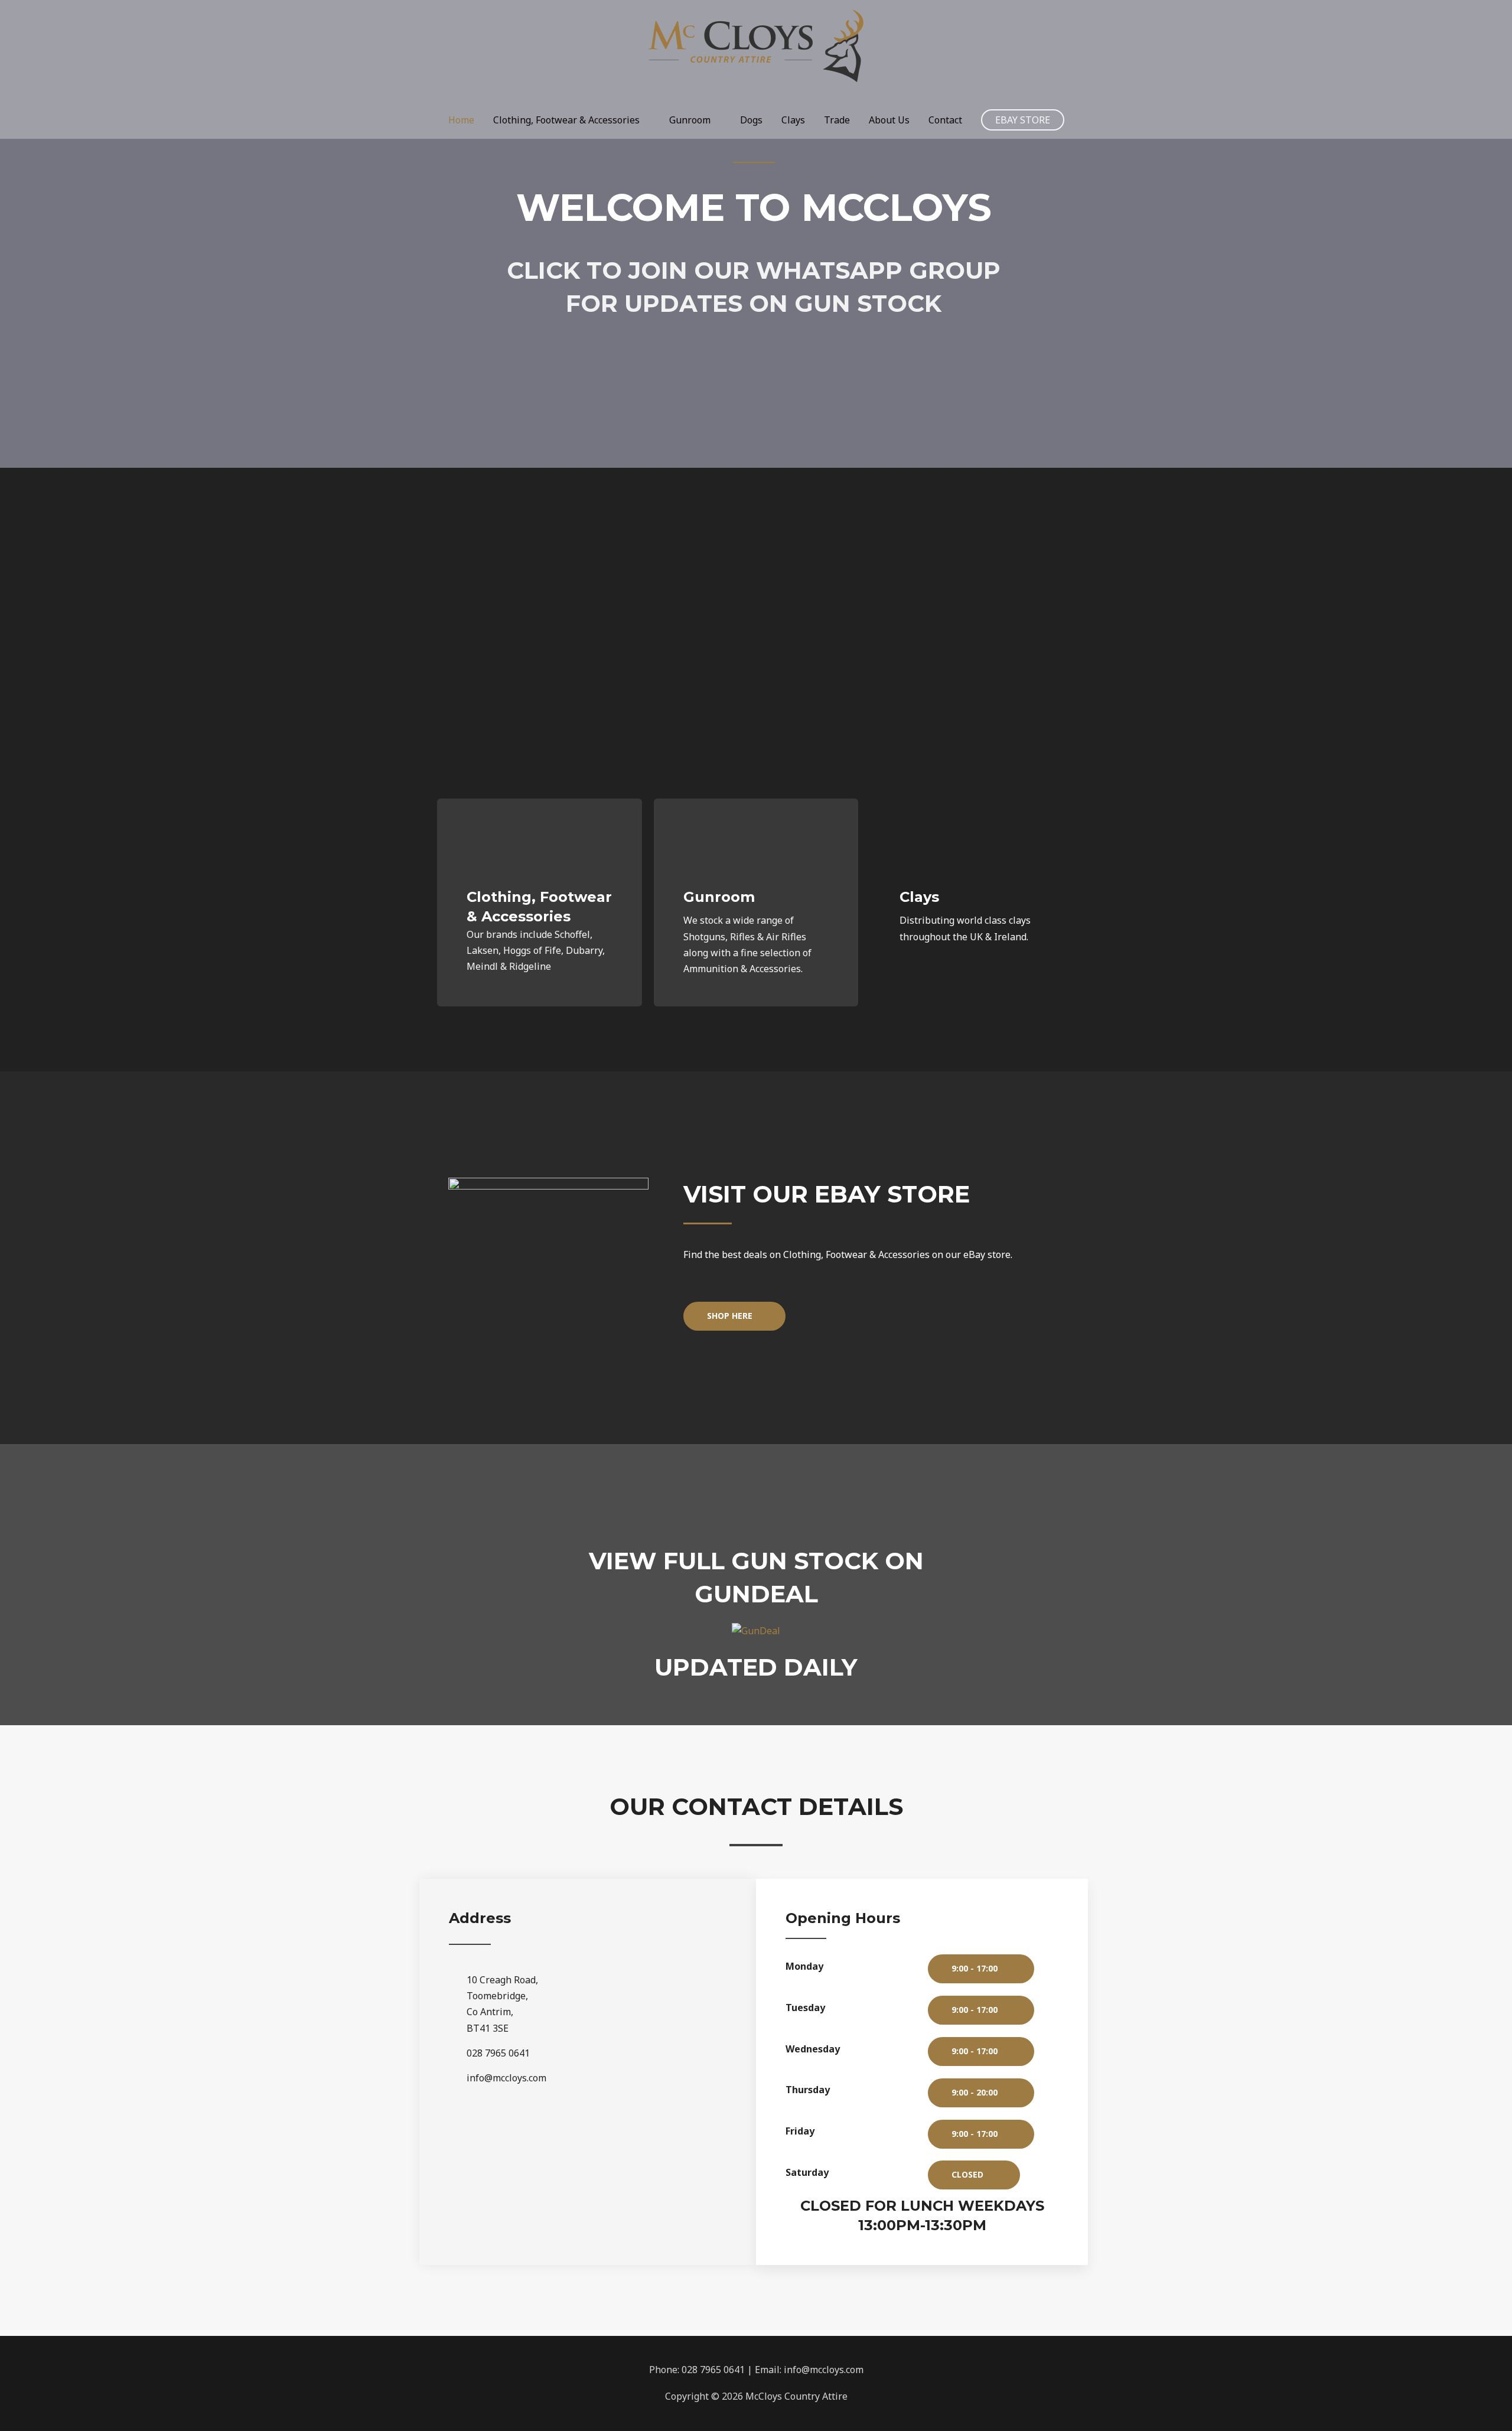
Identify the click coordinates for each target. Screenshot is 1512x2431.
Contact (945, 120)
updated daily (756, 1667)
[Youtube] (648, 2141)
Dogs (751, 120)
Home (461, 120)
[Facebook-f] (527, 2141)
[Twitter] (568, 2141)
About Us (889, 120)
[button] (734, 1316)
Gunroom (690, 120)
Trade (837, 120)
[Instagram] (608, 2141)
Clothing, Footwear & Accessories (566, 120)
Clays (793, 120)
